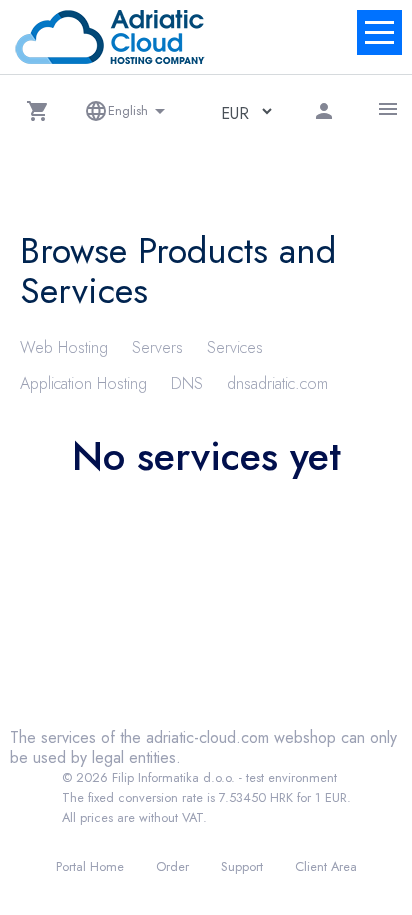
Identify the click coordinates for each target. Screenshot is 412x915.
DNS (187, 383)
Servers (157, 347)
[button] (38, 110)
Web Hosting (64, 347)
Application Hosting (83, 383)
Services (235, 347)
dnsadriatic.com (277, 383)
